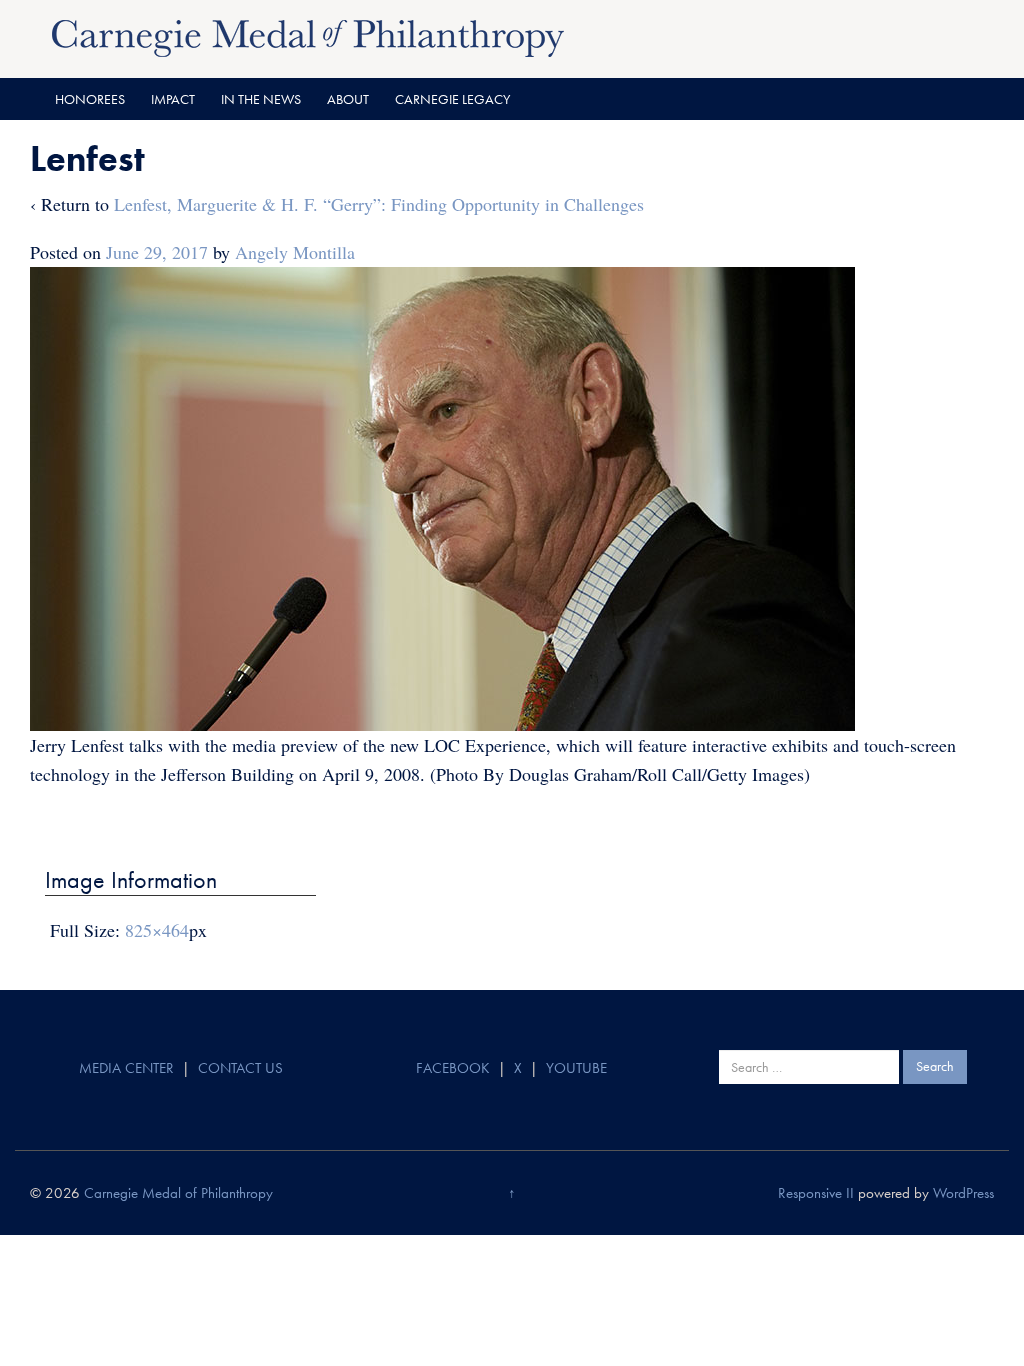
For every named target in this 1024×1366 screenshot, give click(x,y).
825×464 (157, 930)
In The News (261, 99)
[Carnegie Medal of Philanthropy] (308, 36)
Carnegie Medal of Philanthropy (178, 1193)
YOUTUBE (576, 1068)
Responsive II (816, 1193)
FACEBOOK (453, 1068)
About (348, 99)
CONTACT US (240, 1068)
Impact (173, 99)
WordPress (963, 1193)
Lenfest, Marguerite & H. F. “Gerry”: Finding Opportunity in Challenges (379, 204)
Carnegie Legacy (452, 99)
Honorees (90, 99)
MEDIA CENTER (126, 1068)
